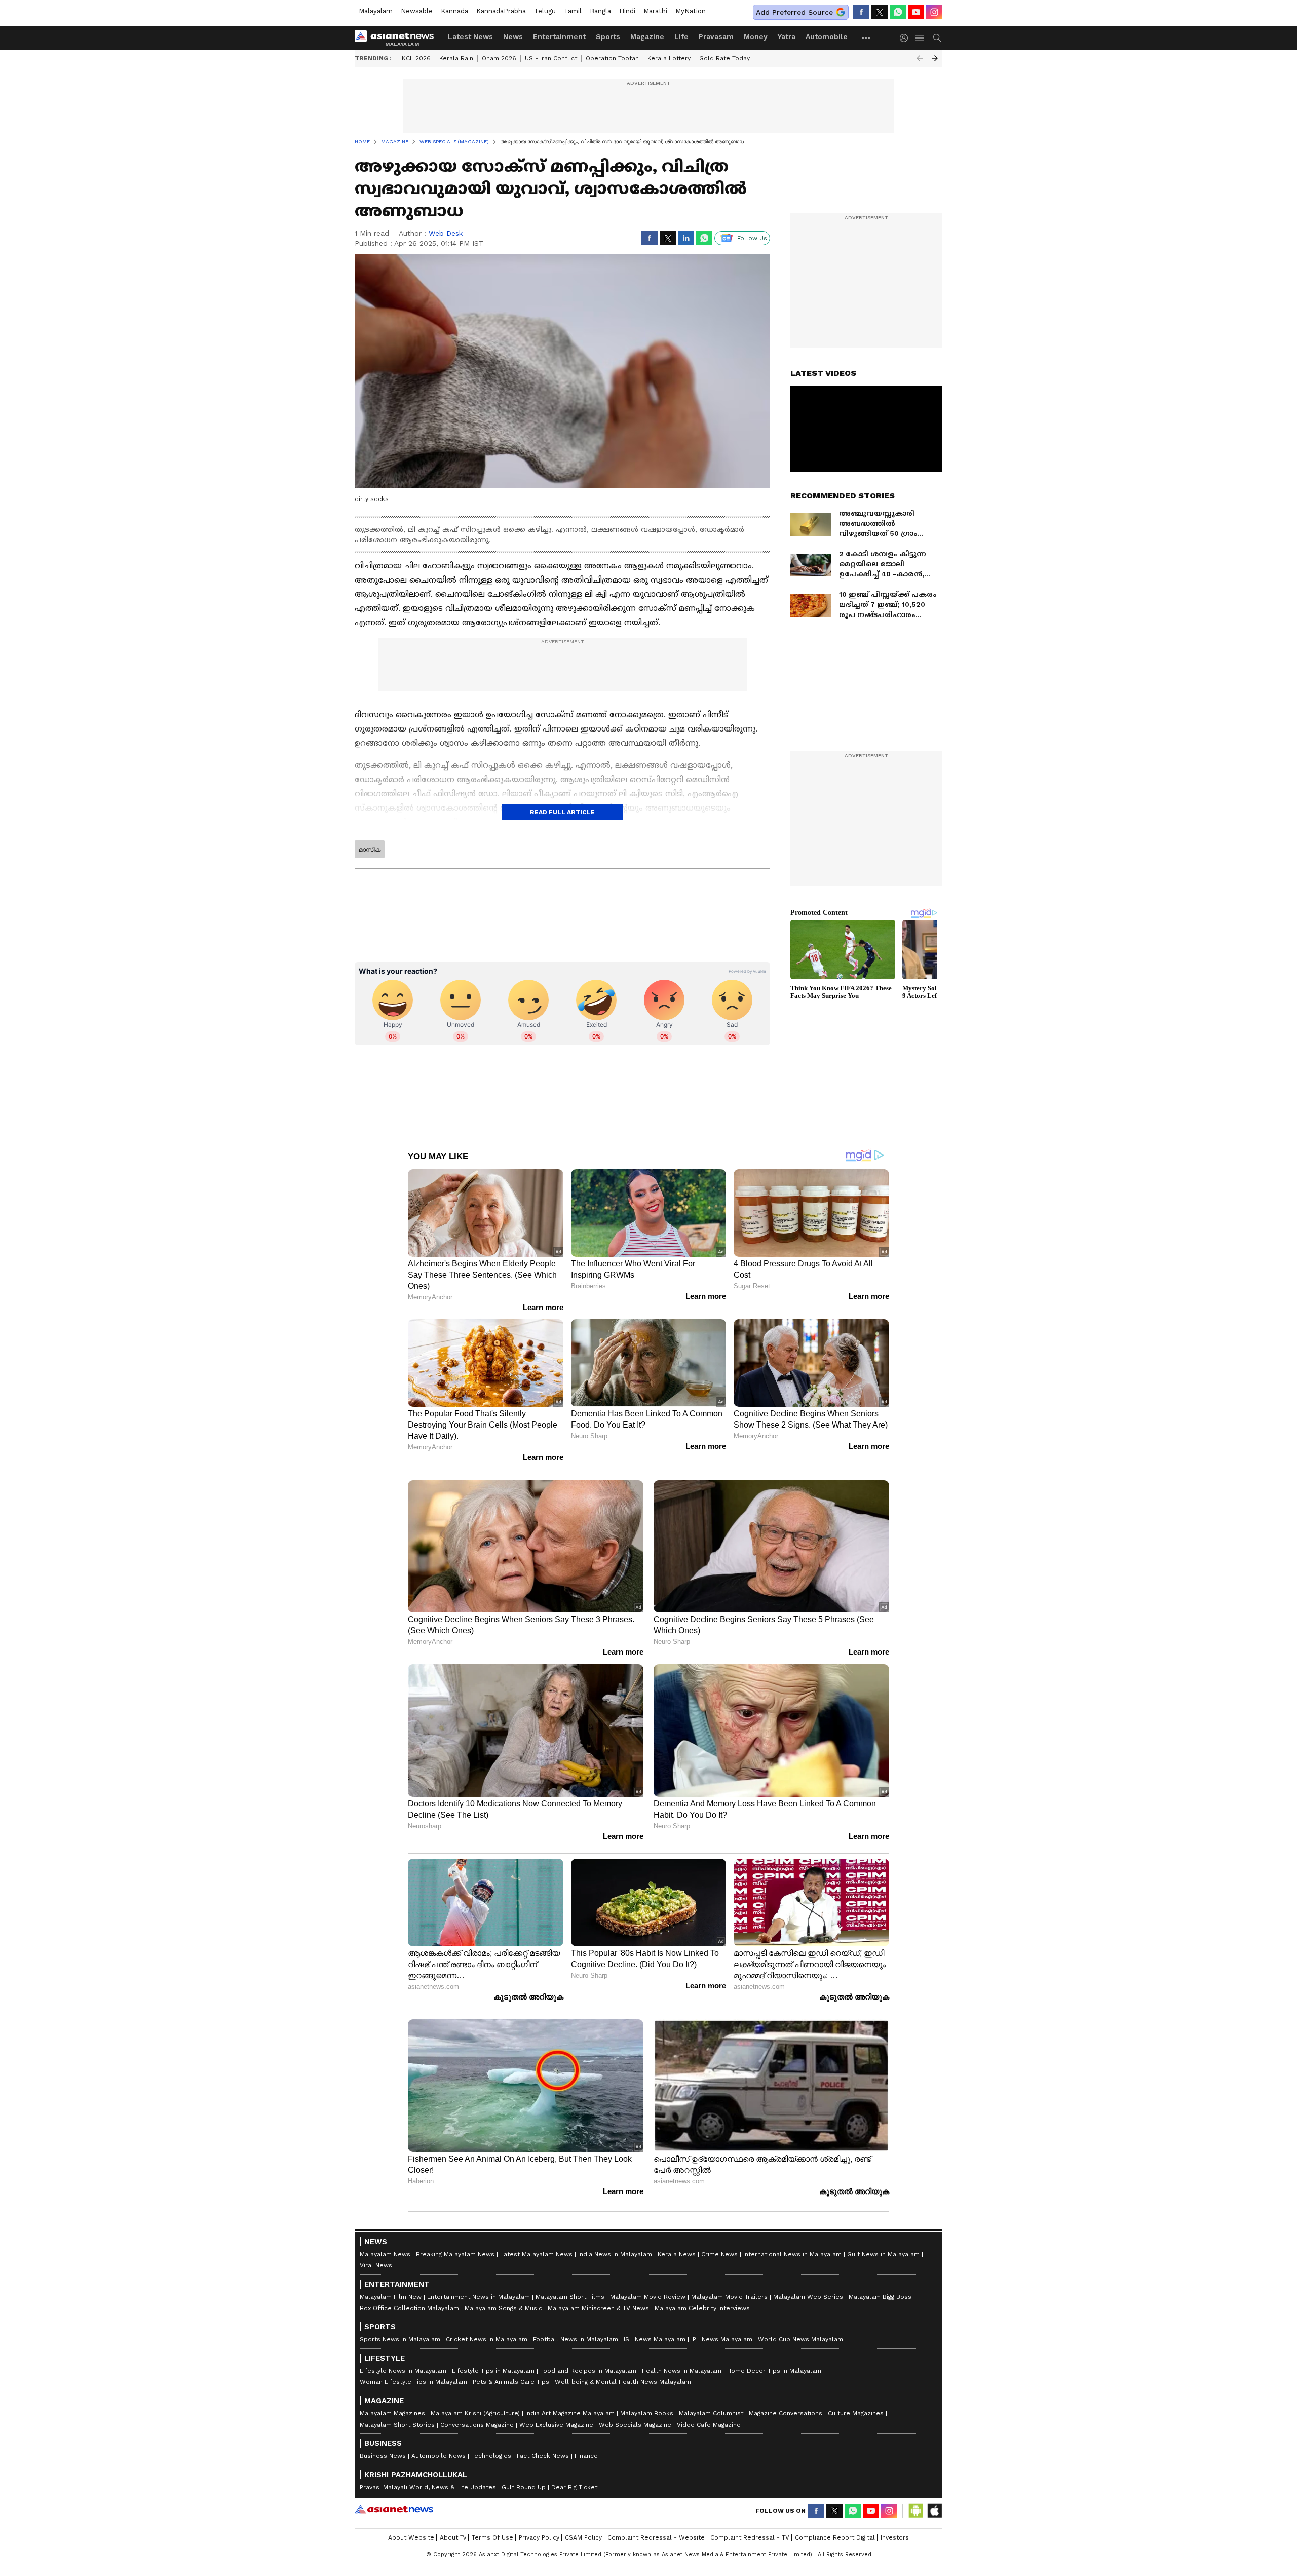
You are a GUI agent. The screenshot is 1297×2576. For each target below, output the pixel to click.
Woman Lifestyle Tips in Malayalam (413, 2382)
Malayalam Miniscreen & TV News (598, 2308)
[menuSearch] (937, 38)
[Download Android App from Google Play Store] (916, 2511)
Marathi (655, 11)
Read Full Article (562, 812)
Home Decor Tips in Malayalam (774, 2371)
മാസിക (370, 850)
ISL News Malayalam (655, 2339)
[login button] (906, 38)
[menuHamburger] (920, 38)
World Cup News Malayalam (800, 2339)
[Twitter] (880, 12)
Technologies (491, 2456)
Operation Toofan (612, 58)
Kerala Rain (456, 58)
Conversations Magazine (477, 2425)
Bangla (600, 11)
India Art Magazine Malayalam (570, 2413)
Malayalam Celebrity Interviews (702, 2308)
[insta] (934, 12)
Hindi (627, 11)
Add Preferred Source (794, 12)
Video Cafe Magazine (709, 2425)
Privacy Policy (539, 2537)
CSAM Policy (583, 2537)
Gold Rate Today (724, 58)
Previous (920, 58)
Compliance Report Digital (835, 2537)
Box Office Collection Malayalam (409, 2308)
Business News (383, 2456)
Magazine (647, 36)
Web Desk (446, 233)
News (513, 36)
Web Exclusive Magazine (556, 2425)
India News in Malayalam (615, 2254)
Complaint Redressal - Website (656, 2537)
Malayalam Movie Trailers (729, 2297)
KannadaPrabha (501, 11)
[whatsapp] (898, 12)
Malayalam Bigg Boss (880, 2297)
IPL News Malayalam (722, 2339)
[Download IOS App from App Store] (934, 2511)
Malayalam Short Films (570, 2297)
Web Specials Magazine (635, 2425)
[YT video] (916, 12)
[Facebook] (861, 12)
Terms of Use (492, 2537)
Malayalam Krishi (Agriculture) (475, 2413)
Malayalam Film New (391, 2297)
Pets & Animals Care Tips (511, 2382)
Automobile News (438, 2456)
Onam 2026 (499, 58)
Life (681, 36)
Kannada (454, 11)
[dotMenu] (866, 38)
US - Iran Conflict (551, 58)
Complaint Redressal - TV (750, 2537)
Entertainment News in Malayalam (479, 2297)
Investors (895, 2537)
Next (935, 58)
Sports (608, 36)
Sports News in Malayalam (400, 2339)
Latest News (470, 36)
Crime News (719, 2254)
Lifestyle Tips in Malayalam (493, 2371)
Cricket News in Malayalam (487, 2339)
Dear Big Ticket (574, 2487)
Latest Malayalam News (536, 2254)
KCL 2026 (416, 58)
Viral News (376, 2265)
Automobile (827, 36)
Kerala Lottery (669, 58)
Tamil (573, 11)
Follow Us (752, 238)
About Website (411, 2537)
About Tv (453, 2537)
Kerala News (677, 2254)
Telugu (545, 11)
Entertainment (559, 36)
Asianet (394, 2509)
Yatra (787, 36)
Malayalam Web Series (808, 2297)
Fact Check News (543, 2456)
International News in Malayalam (792, 2254)
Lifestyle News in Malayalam (403, 2371)
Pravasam (716, 36)
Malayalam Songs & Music (503, 2308)
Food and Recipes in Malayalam (588, 2371)
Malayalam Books (647, 2413)
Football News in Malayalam (576, 2339)
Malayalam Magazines (392, 2413)
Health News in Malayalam (682, 2371)
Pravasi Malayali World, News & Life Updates (428, 2487)
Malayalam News (385, 2254)
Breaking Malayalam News (455, 2254)
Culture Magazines (856, 2413)
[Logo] (398, 38)
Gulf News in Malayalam (883, 2254)
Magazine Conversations (786, 2413)
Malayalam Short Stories (397, 2425)
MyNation (691, 11)
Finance (586, 2456)
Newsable (417, 11)
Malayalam (376, 11)
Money (756, 36)
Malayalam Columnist (711, 2413)
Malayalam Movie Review (648, 2297)
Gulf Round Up (524, 2487)
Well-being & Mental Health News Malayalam (623, 2382)
